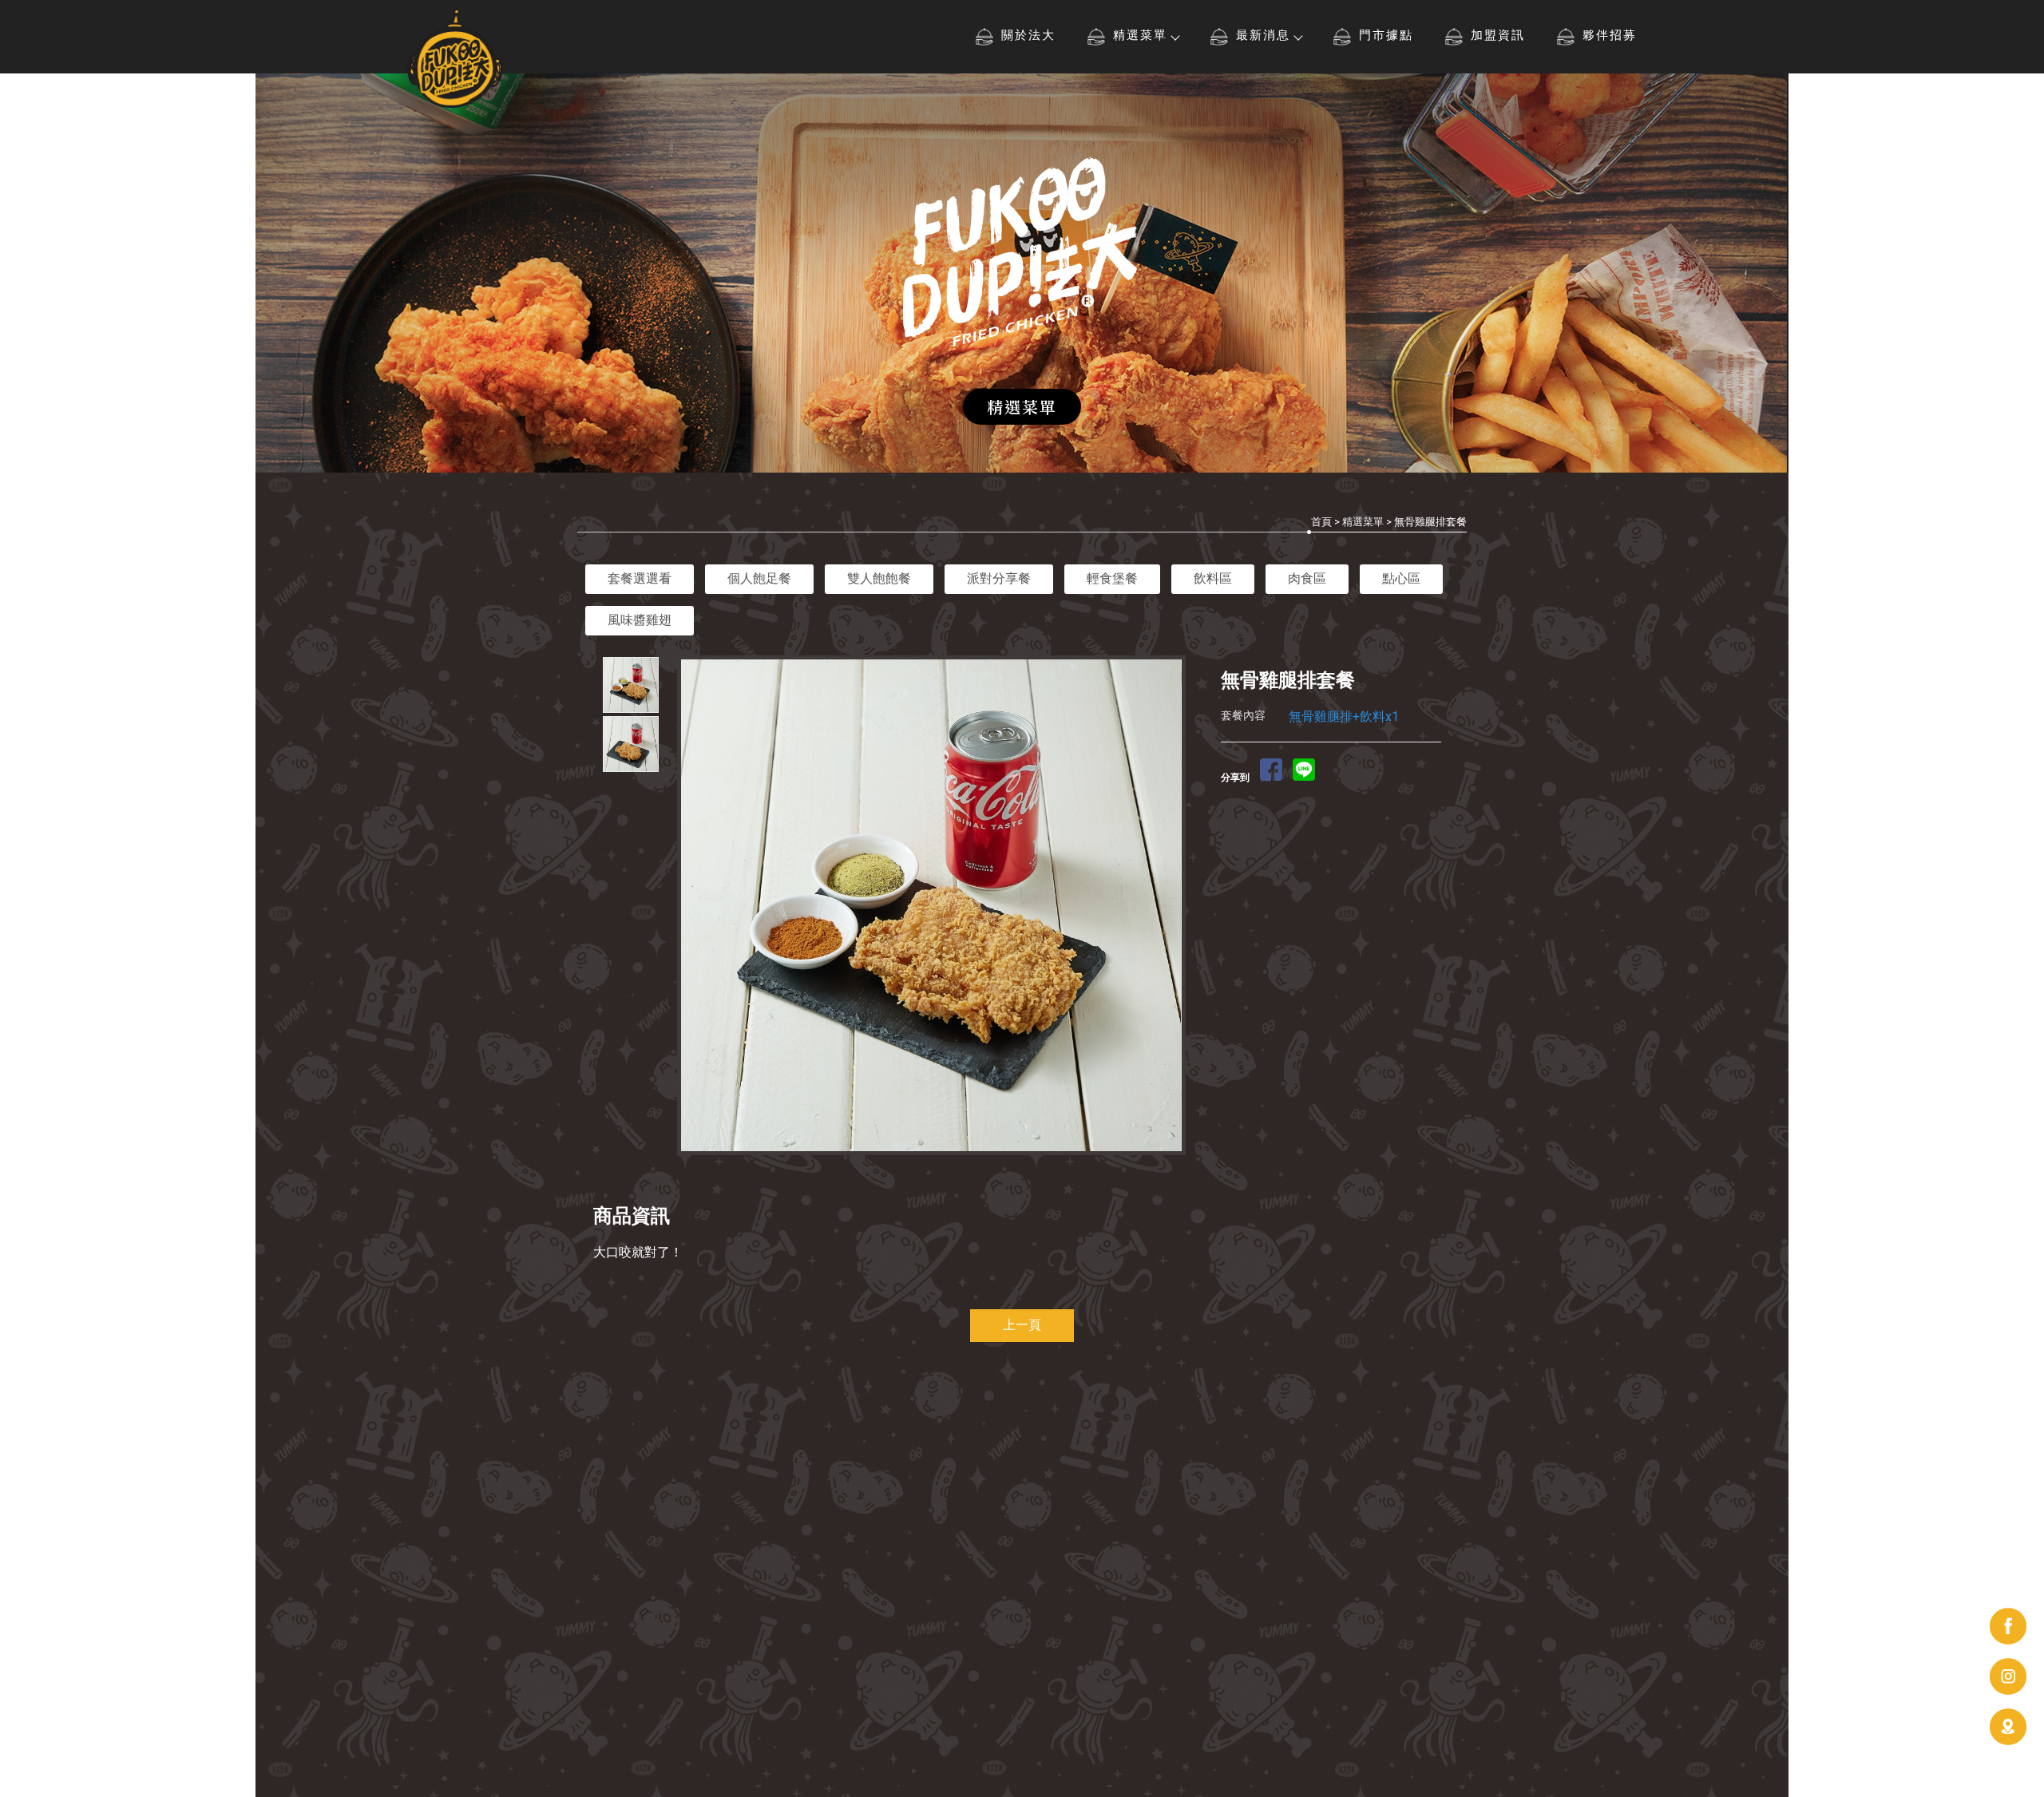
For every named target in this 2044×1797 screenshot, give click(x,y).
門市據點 (1386, 35)
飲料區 (1213, 578)
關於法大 (1028, 35)
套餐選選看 (640, 578)
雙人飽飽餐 (879, 578)
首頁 (1321, 522)
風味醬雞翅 (640, 620)
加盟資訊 (1498, 35)
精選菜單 (1140, 35)
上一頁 (1022, 1325)
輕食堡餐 (1112, 578)
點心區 (1401, 578)
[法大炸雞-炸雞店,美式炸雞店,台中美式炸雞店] (455, 60)
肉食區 (1307, 578)
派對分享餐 (999, 578)
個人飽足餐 (759, 578)
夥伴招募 (1610, 35)
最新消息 (1263, 35)
